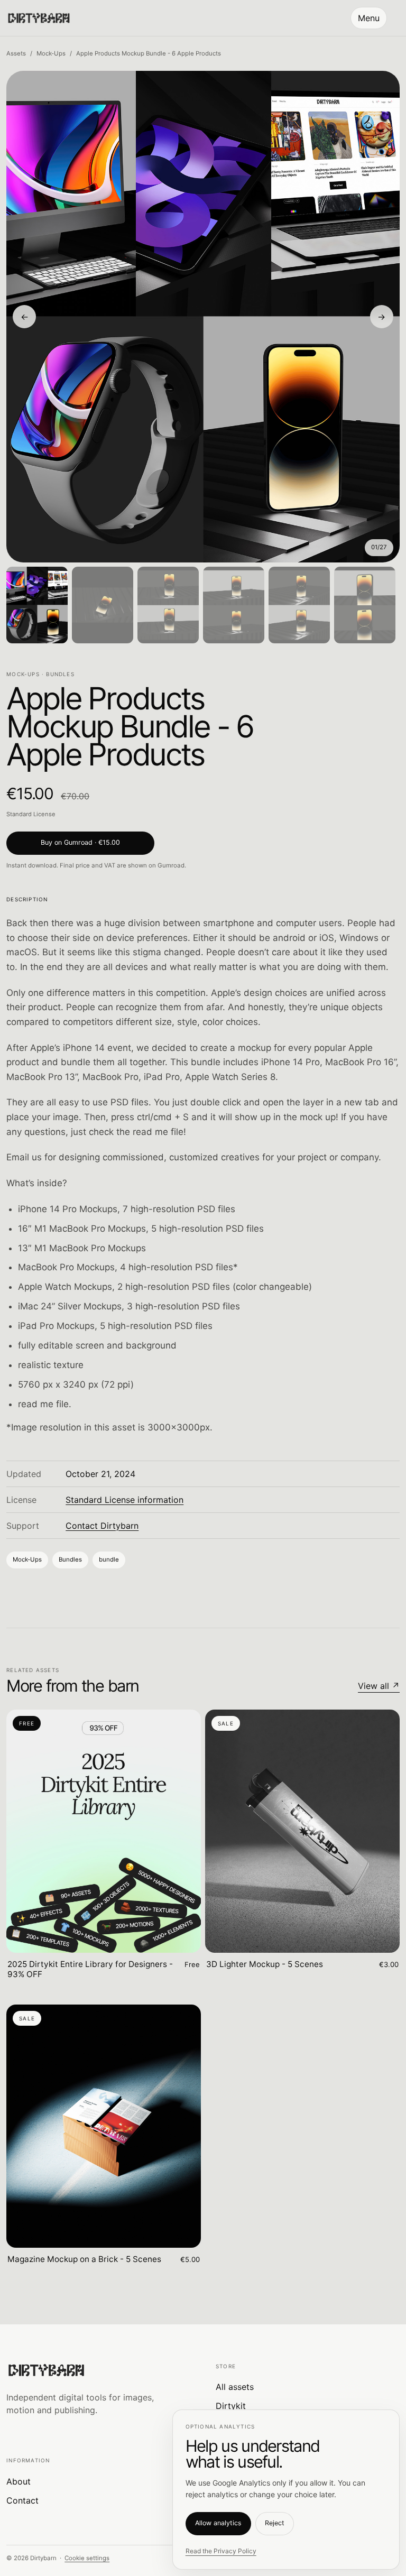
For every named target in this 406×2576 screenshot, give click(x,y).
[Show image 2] (103, 605)
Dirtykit (231, 2406)
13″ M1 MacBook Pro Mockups (82, 1248)
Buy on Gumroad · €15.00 (80, 842)
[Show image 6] (365, 605)
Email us (24, 1157)
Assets (16, 53)
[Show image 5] (299, 605)
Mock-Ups (51, 53)
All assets (235, 2387)
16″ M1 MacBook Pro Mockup (80, 1229)
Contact (22, 2500)
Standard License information (124, 1500)
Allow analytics (218, 2523)
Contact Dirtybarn (102, 1526)
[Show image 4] (234, 605)
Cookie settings (87, 2558)
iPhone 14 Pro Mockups (68, 1209)
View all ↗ (379, 1686)
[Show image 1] (37, 605)
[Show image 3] (168, 605)
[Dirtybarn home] (39, 18)
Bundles (70, 1559)
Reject (275, 2523)
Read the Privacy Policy (221, 2551)
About (19, 2481)
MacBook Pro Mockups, (68, 1267)
